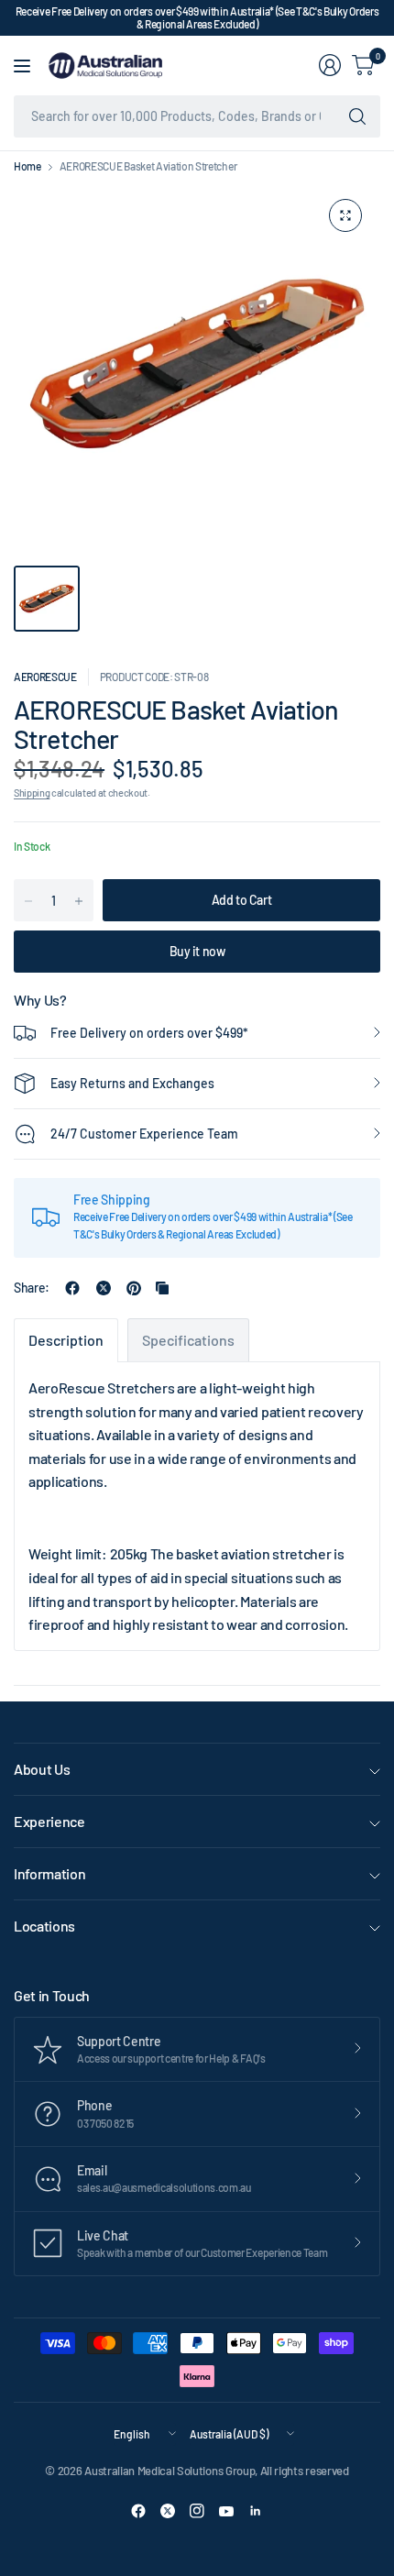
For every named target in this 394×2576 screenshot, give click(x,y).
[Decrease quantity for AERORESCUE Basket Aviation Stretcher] (28, 901)
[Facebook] (138, 2511)
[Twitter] (168, 2511)
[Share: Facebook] (72, 1288)
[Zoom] (345, 215)
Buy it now (197, 951)
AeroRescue (45, 677)
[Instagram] (197, 2511)
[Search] (357, 116)
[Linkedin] (256, 2511)
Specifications (188, 1340)
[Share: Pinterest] (134, 1288)
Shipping (32, 793)
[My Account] (330, 65)
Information (49, 1873)
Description (66, 1340)
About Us (42, 1769)
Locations (44, 1926)
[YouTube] (226, 2511)
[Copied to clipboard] (162, 1288)
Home (27, 166)
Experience (49, 1821)
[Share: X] (104, 1288)
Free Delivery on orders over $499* (149, 1033)
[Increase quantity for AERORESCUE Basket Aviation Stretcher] (79, 901)
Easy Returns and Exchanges (132, 1083)
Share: (32, 1288)
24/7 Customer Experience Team (144, 1134)
